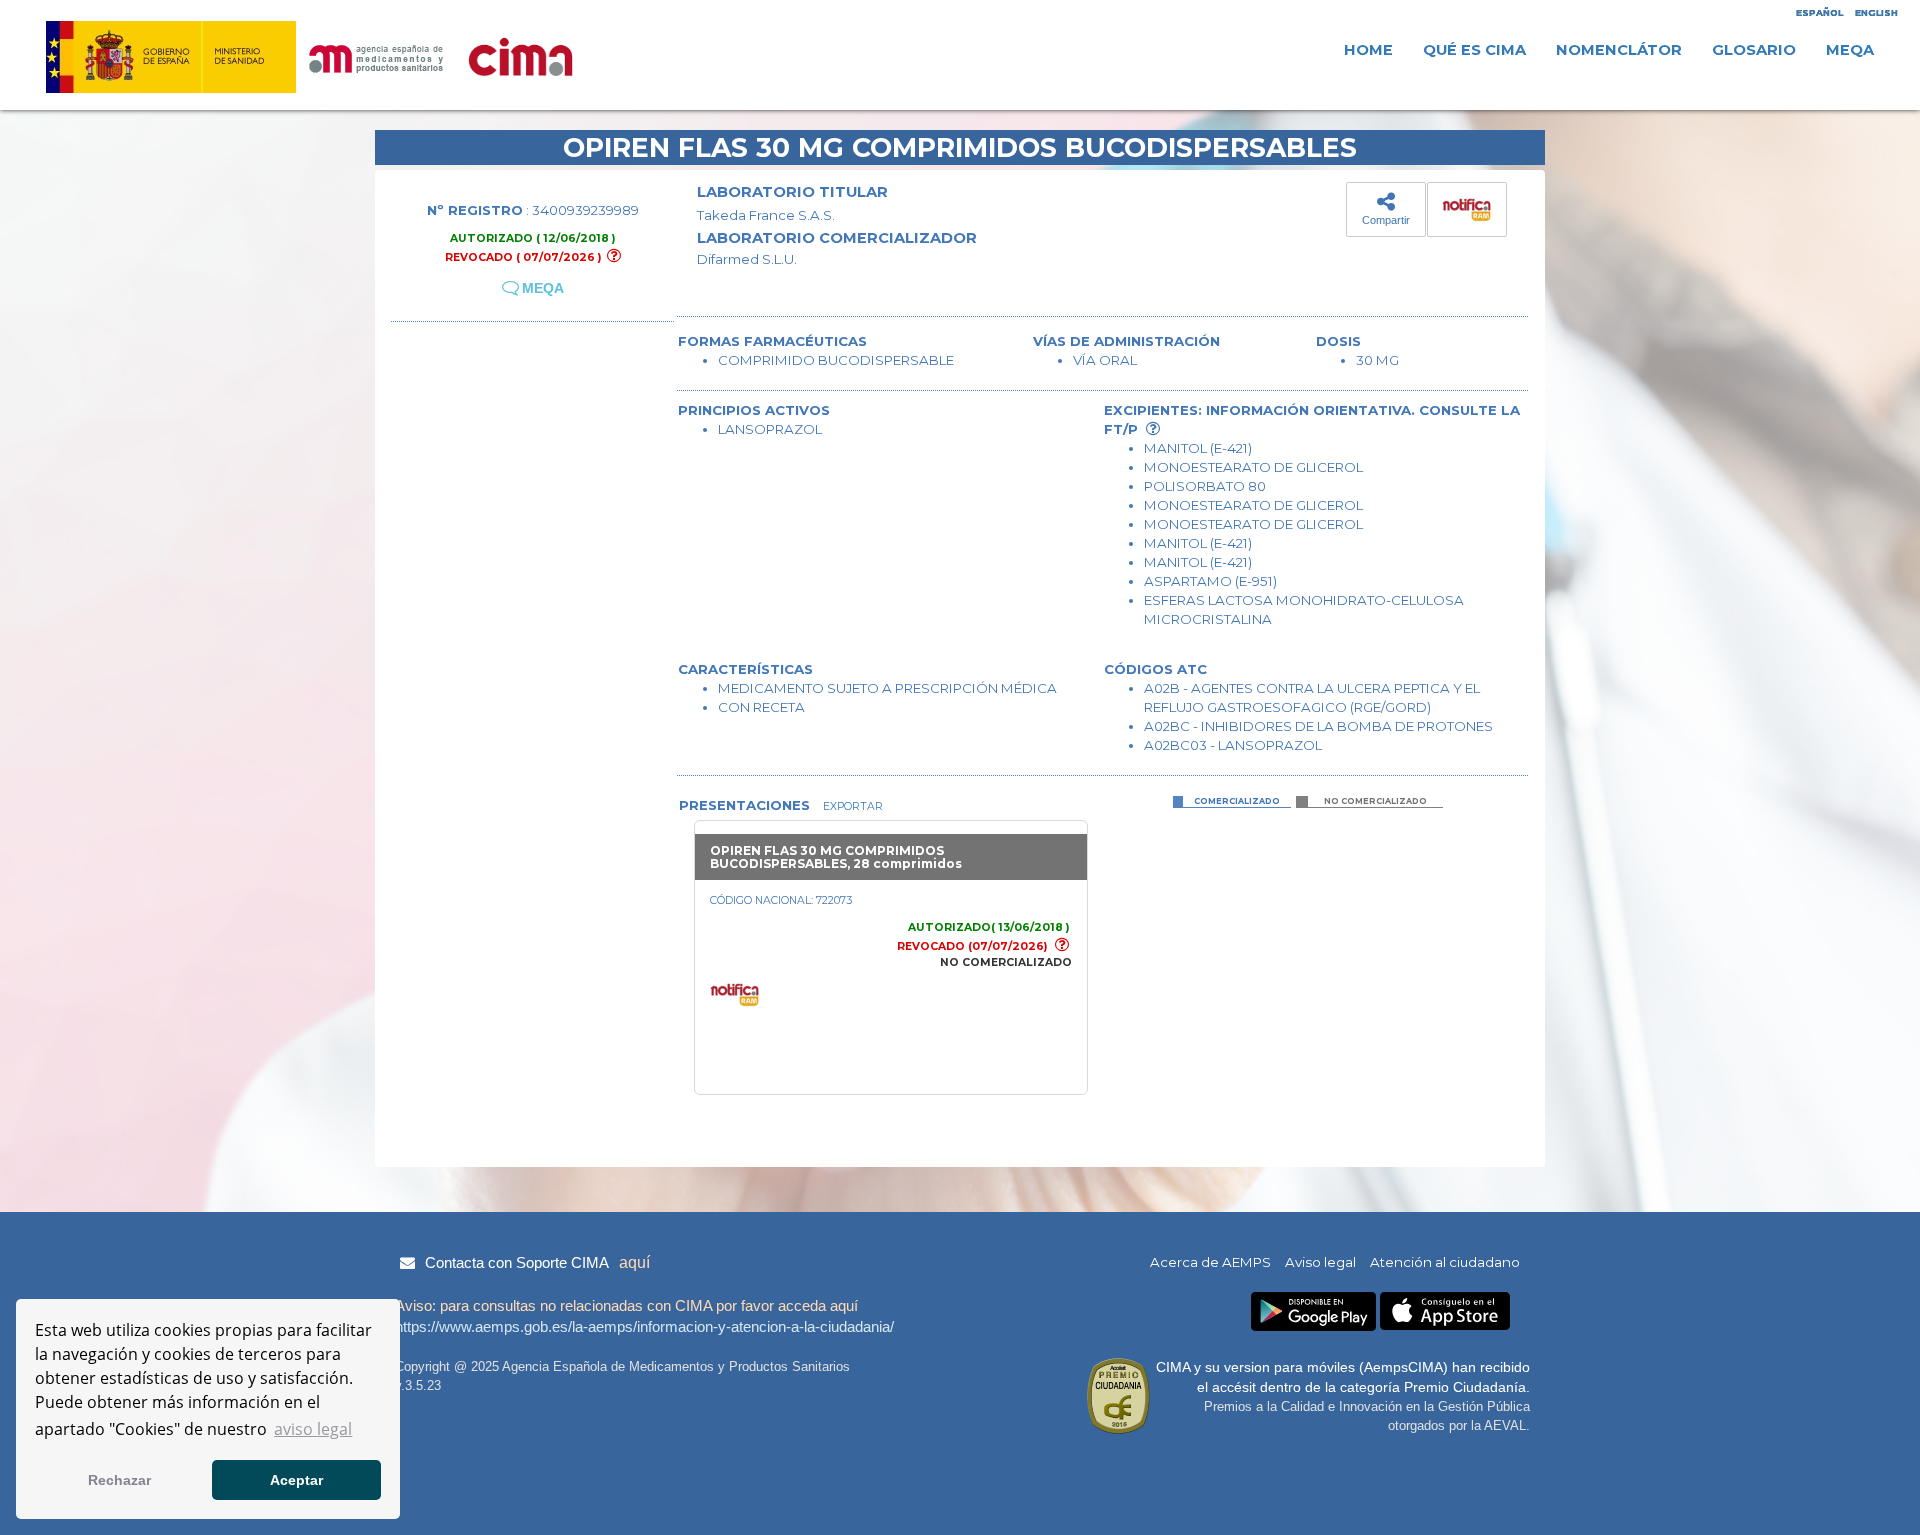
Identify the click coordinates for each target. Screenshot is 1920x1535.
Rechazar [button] (119, 1480)
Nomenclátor (1619, 50)
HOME (1368, 50)
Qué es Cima (1474, 50)
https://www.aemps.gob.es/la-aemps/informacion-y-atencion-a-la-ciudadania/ (644, 1326)
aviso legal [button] (313, 1429)
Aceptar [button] (296, 1480)
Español (1819, 12)
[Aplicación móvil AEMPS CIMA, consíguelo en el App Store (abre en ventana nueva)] (1445, 1311)
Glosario (1754, 50)
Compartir (1386, 220)
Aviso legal (1320, 1262)
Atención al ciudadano (1445, 1262)
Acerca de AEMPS (1210, 1262)
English (1876, 12)
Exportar (851, 806)
